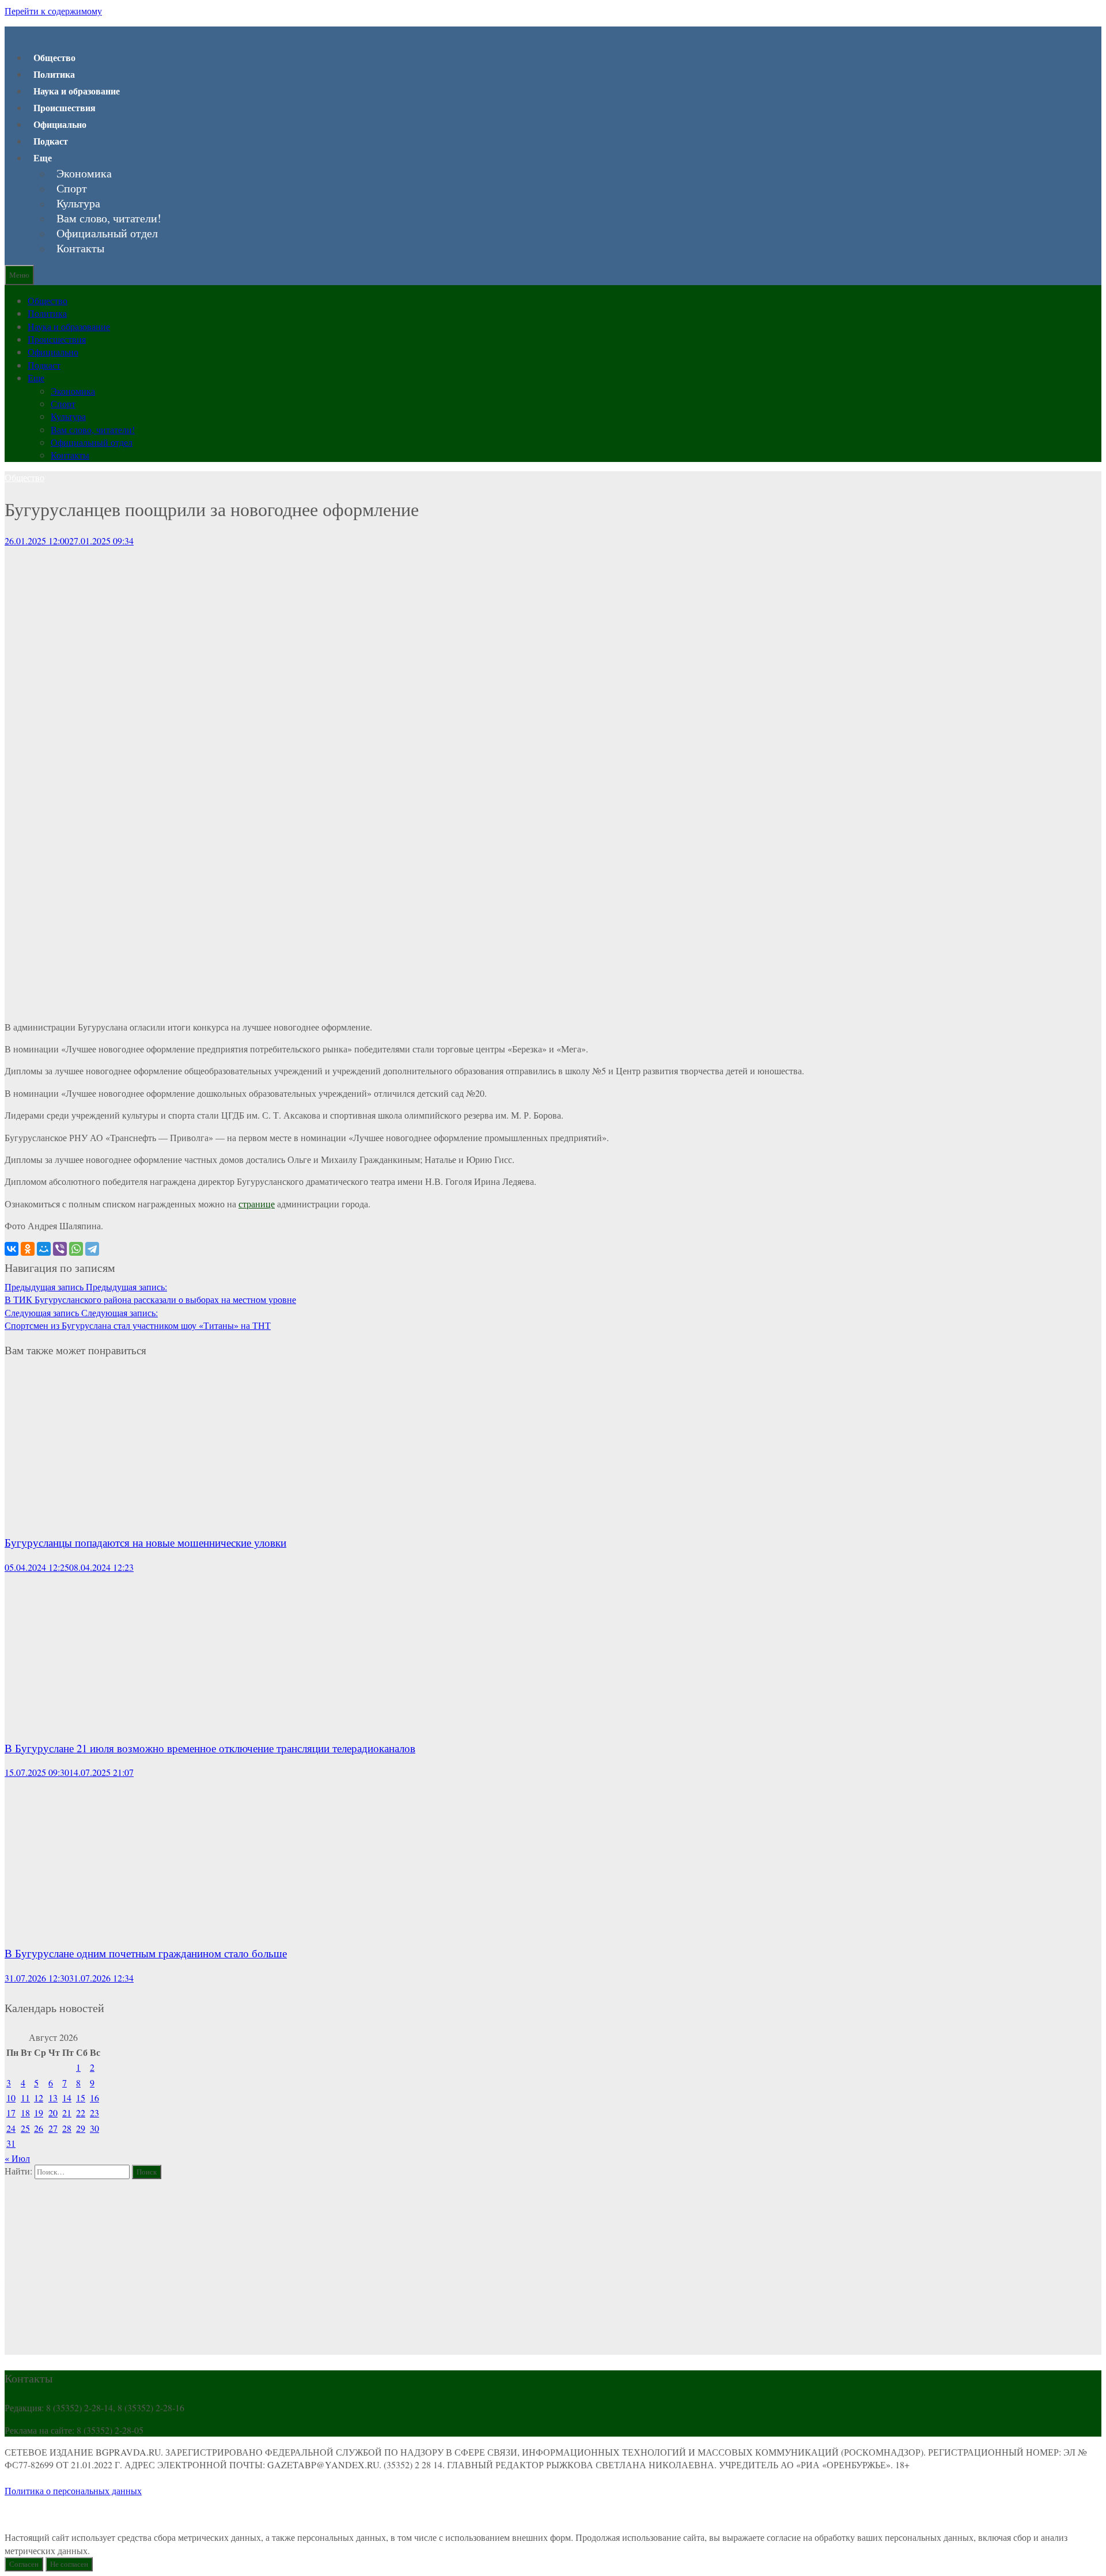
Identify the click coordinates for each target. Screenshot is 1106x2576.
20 (53, 2113)
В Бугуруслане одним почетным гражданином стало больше (146, 1953)
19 (39, 2113)
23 (94, 2113)
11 (25, 2098)
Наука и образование (77, 91)
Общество (54, 57)
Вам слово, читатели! (109, 218)
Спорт (72, 188)
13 (53, 2098)
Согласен (24, 2564)
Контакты (80, 248)
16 (94, 2098)
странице (257, 1204)
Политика (54, 74)
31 (11, 2143)
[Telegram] (92, 1249)
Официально (60, 124)
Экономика (84, 173)
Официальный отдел (107, 233)
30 (94, 2128)
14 (67, 2098)
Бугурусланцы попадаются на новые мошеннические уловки (145, 1542)
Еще (43, 158)
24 (11, 2128)
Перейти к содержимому (53, 11)
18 (25, 2113)
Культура (78, 203)
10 (11, 2098)
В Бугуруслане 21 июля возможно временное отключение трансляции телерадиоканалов (210, 1748)
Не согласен (69, 2564)
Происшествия (65, 107)
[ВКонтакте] (12, 1249)
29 (81, 2128)
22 (81, 2113)
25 (25, 2128)
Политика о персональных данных (73, 2490)
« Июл (17, 2158)
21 (67, 2113)
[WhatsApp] (76, 1249)
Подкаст (51, 141)
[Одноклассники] (28, 1249)
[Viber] (60, 1249)
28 (67, 2128)
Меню (19, 275)
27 (53, 2128)
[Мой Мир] (44, 1249)
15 (81, 2098)
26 (39, 2128)
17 (11, 2113)
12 (39, 2098)
